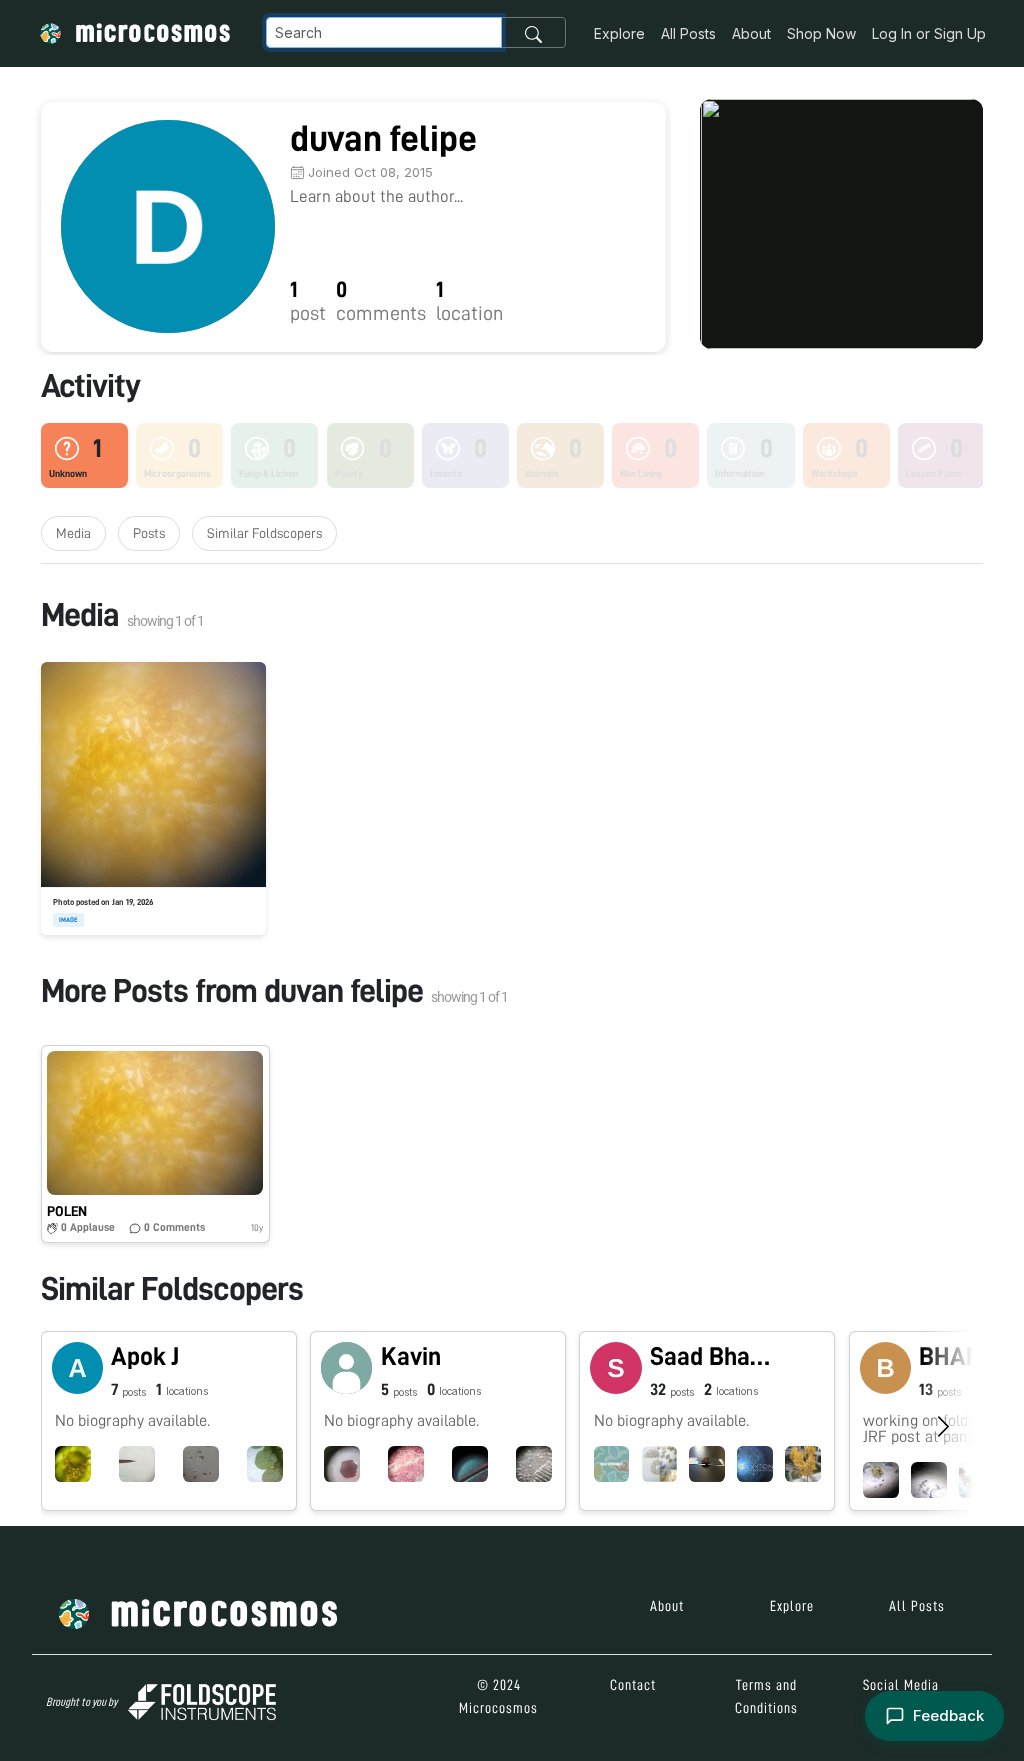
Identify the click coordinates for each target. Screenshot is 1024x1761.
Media (73, 533)
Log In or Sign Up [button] (929, 33)
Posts (149, 533)
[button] (155, 1144)
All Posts (688, 33)
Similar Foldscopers (264, 533)
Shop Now (821, 33)
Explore (619, 33)
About (751, 33)
